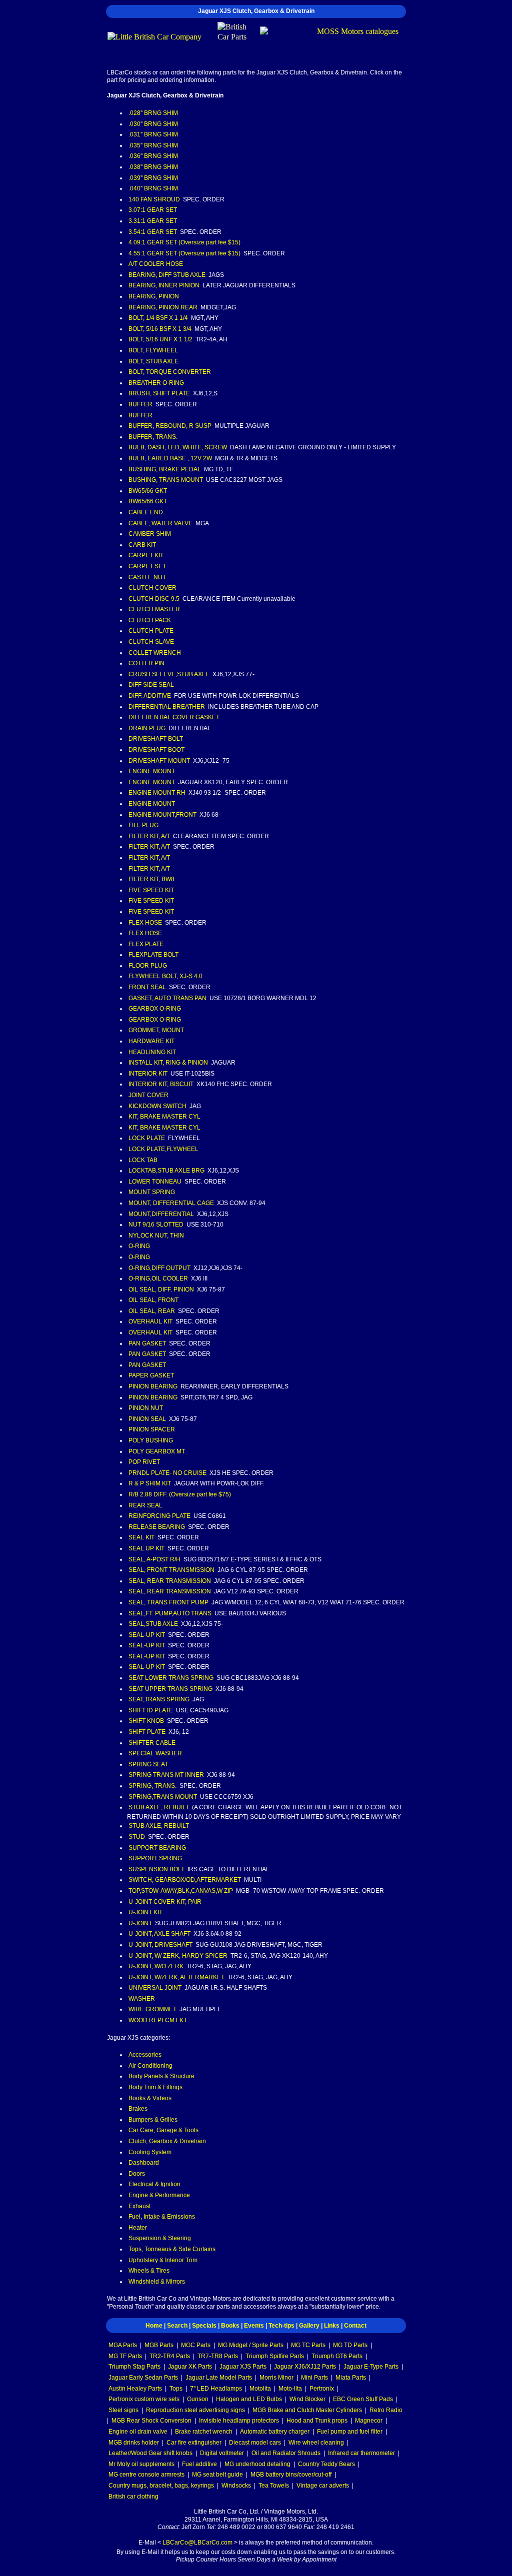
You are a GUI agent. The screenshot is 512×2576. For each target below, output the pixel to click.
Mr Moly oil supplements (141, 2464)
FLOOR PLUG (148, 966)
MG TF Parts (125, 2356)
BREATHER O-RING (156, 383)
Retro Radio (386, 2410)
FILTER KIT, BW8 (151, 879)
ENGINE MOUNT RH (157, 793)
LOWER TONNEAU (155, 1182)
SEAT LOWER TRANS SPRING (171, 1678)
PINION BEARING (153, 1386)
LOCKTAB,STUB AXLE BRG (166, 1171)
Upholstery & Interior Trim (163, 2260)
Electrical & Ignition (154, 2184)
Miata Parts (351, 2378)
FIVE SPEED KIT (151, 890)
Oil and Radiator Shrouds (286, 2453)
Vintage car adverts (323, 2486)
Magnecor (369, 2421)
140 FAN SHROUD (154, 199)
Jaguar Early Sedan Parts (143, 2378)
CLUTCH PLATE (151, 631)
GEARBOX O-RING (155, 1009)
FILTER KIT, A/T (149, 836)
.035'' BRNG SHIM (153, 145)
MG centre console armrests (146, 2475)
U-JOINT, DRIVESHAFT (160, 1945)
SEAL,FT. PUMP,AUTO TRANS (170, 1613)
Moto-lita (290, 2389)
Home (154, 2326)
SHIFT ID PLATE (151, 1710)
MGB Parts (159, 2345)
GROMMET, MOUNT (156, 1030)
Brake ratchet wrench (204, 2432)
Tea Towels (274, 2486)
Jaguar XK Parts (190, 2367)
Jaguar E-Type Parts (371, 2367)
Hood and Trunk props (317, 2421)
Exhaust (139, 2206)
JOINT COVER (148, 1095)
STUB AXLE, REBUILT (159, 1807)
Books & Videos (150, 2098)
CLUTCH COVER (152, 588)
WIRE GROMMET (152, 2009)
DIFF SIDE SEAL (151, 685)
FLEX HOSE (145, 923)
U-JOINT (140, 1923)
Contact (355, 2326)
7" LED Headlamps (216, 2389)
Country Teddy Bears (326, 2464)
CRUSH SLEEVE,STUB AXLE (169, 674)
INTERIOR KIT (148, 1074)
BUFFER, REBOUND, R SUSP (170, 426)
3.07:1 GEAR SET (153, 210)
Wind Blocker (307, 2399)
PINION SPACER (152, 1429)
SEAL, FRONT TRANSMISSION (171, 1570)
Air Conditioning (150, 2066)
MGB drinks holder (134, 2443)
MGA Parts (123, 2345)
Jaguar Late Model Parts (219, 2378)
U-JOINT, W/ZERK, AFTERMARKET (176, 1977)
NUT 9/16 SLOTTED (156, 1225)
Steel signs (123, 2410)
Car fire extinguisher (194, 2443)
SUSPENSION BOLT (156, 1869)
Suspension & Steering (160, 2238)
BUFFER (140, 404)
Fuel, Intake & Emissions (162, 2217)
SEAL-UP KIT (147, 1635)
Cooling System (150, 2152)
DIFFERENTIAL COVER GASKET (174, 717)
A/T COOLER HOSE (156, 264)
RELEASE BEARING (157, 1527)
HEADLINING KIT (152, 1052)
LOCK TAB (143, 1160)
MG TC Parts (308, 2345)
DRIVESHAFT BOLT (156, 739)
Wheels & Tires (149, 2271)
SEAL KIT (141, 1537)
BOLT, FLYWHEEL (153, 350)
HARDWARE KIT (151, 1041)
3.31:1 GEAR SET (153, 221)
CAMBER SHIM (150, 534)
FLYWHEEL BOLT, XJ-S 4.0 (165, 976)
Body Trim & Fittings (155, 2087)
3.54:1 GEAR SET (153, 232)
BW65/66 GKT (148, 491)
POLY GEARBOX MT (157, 1451)
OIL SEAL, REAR (152, 1311)
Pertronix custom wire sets (144, 2399)
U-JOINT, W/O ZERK (156, 1966)
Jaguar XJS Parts (243, 2367)
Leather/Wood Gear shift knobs (150, 2453)
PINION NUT (146, 1408)
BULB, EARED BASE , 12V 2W (170, 458)
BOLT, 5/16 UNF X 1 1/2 (160, 339)
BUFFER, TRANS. (153, 437)
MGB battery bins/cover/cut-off (291, 2475)
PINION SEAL (147, 1419)
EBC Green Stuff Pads (363, 2399)
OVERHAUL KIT (150, 1321)
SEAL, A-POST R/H (154, 1559)
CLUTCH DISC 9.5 (154, 599)
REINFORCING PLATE (159, 1516)
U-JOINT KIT (145, 1912)
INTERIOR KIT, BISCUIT (161, 1084)
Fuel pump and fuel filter (350, 2432)
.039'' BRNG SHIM (153, 178)
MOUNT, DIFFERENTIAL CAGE (171, 1203)
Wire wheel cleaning (316, 2443)
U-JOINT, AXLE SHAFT (159, 1934)
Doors (137, 2174)
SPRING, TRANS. (152, 1786)
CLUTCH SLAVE (151, 642)
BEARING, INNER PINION (164, 285)
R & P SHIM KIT (150, 1483)
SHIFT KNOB (146, 1721)
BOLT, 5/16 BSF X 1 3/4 (160, 329)
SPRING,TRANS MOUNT (163, 1797)
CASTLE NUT (147, 577)
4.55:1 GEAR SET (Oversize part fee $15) (184, 253)
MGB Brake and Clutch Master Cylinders (307, 2410)
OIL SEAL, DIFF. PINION (161, 1289)
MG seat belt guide (217, 2475)
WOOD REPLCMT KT (158, 2020)
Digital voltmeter (222, 2453)
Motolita (260, 2389)
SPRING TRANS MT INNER (166, 1775)
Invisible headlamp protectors (239, 2421)
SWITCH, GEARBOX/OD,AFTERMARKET (185, 1880)
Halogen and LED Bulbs (249, 2399)
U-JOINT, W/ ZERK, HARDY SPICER (178, 1956)
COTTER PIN (146, 663)
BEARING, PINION (154, 296)
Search (177, 2326)
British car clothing (133, 2497)
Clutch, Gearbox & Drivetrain (167, 2141)
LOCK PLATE (147, 1138)
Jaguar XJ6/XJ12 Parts (305, 2367)
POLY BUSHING (151, 1440)
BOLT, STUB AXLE (153, 361)
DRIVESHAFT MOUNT (159, 761)
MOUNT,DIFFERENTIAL (161, 1214)
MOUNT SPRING (152, 1192)
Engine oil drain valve (138, 2432)
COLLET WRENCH (155, 653)
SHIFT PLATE (147, 1732)
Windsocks (236, 2486)
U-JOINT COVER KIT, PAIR (165, 1902)
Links (332, 2326)
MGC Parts (196, 2345)
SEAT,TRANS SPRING (159, 1699)
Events (254, 2326)
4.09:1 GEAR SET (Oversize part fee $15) (184, 242)
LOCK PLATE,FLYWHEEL (163, 1149)
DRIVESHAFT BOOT (156, 750)
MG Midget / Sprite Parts (251, 2345)
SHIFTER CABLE (152, 1743)
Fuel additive (199, 2464)
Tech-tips (281, 2326)
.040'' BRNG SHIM (153, 188)
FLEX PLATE (146, 944)
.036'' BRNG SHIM (153, 156)
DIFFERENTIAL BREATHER (167, 707)
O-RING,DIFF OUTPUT (159, 1268)
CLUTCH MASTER (154, 609)
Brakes (138, 2109)
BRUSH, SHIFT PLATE (159, 393)
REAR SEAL (145, 1505)
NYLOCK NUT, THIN (156, 1236)
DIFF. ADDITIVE (150, 696)
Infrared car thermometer (361, 2453)
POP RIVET (144, 1462)
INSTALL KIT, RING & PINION (168, 1063)
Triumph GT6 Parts (337, 2356)
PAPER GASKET (151, 1375)
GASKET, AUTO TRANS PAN (167, 998)
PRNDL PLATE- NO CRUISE (167, 1473)
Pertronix (322, 2389)
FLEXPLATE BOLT (153, 955)
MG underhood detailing (257, 2464)
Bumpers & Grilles (153, 2120)
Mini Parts (314, 2378)
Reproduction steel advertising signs (195, 2410)
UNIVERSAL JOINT (155, 1988)
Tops (176, 2389)
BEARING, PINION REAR (163, 307)
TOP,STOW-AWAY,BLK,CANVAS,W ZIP (181, 1891)
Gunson (198, 2399)
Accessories (145, 2055)
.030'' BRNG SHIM (153, 124)
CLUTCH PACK (150, 620)
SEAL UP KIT (146, 1548)
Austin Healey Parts (135, 2389)
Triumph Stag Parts (134, 2367)
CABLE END (146, 512)
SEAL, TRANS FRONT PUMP (168, 1602)
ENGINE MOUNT (152, 771)
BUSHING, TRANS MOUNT (166, 480)
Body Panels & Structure (161, 2076)
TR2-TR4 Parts (170, 2356)
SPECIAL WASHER (155, 1753)
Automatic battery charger (275, 2432)
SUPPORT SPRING (155, 1858)
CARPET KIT (146, 555)
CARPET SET (147, 566)
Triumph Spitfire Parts (275, 2356)
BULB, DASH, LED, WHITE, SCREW (178, 447)
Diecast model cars (255, 2443)
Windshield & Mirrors (157, 2282)
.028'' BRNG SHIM (153, 113)
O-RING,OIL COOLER (158, 1279)
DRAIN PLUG (147, 728)
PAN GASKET (147, 1343)
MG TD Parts (350, 2345)
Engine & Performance (159, 2195)
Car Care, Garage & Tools (163, 2130)
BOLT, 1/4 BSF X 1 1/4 (158, 318)
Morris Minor (276, 2378)
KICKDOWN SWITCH (157, 1106)
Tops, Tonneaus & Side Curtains (172, 2249)
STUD (137, 1837)
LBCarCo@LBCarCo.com (197, 2543)
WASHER (142, 1999)
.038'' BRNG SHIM (153, 167)
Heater (138, 2228)
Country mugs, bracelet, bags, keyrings (161, 2486)
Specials (204, 2326)
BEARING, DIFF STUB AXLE (167, 275)
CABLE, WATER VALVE (160, 523)
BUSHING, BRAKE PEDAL (165, 469)
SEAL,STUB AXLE (153, 1624)
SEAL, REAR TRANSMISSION (170, 1581)
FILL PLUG (143, 825)
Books (230, 2326)
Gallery (309, 2326)
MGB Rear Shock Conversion (151, 2421)
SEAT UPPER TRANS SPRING (170, 1689)
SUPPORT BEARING (157, 1848)
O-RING (139, 1246)
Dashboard (144, 2163)
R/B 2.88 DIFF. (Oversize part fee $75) (180, 1494)
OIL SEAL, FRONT (153, 1300)
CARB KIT (142, 545)
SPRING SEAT (148, 1764)
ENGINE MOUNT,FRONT (162, 815)
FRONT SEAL (147, 987)
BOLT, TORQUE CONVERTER (170, 372)
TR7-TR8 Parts (218, 2356)
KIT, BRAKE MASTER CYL (164, 1117)
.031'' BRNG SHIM (153, 134)
